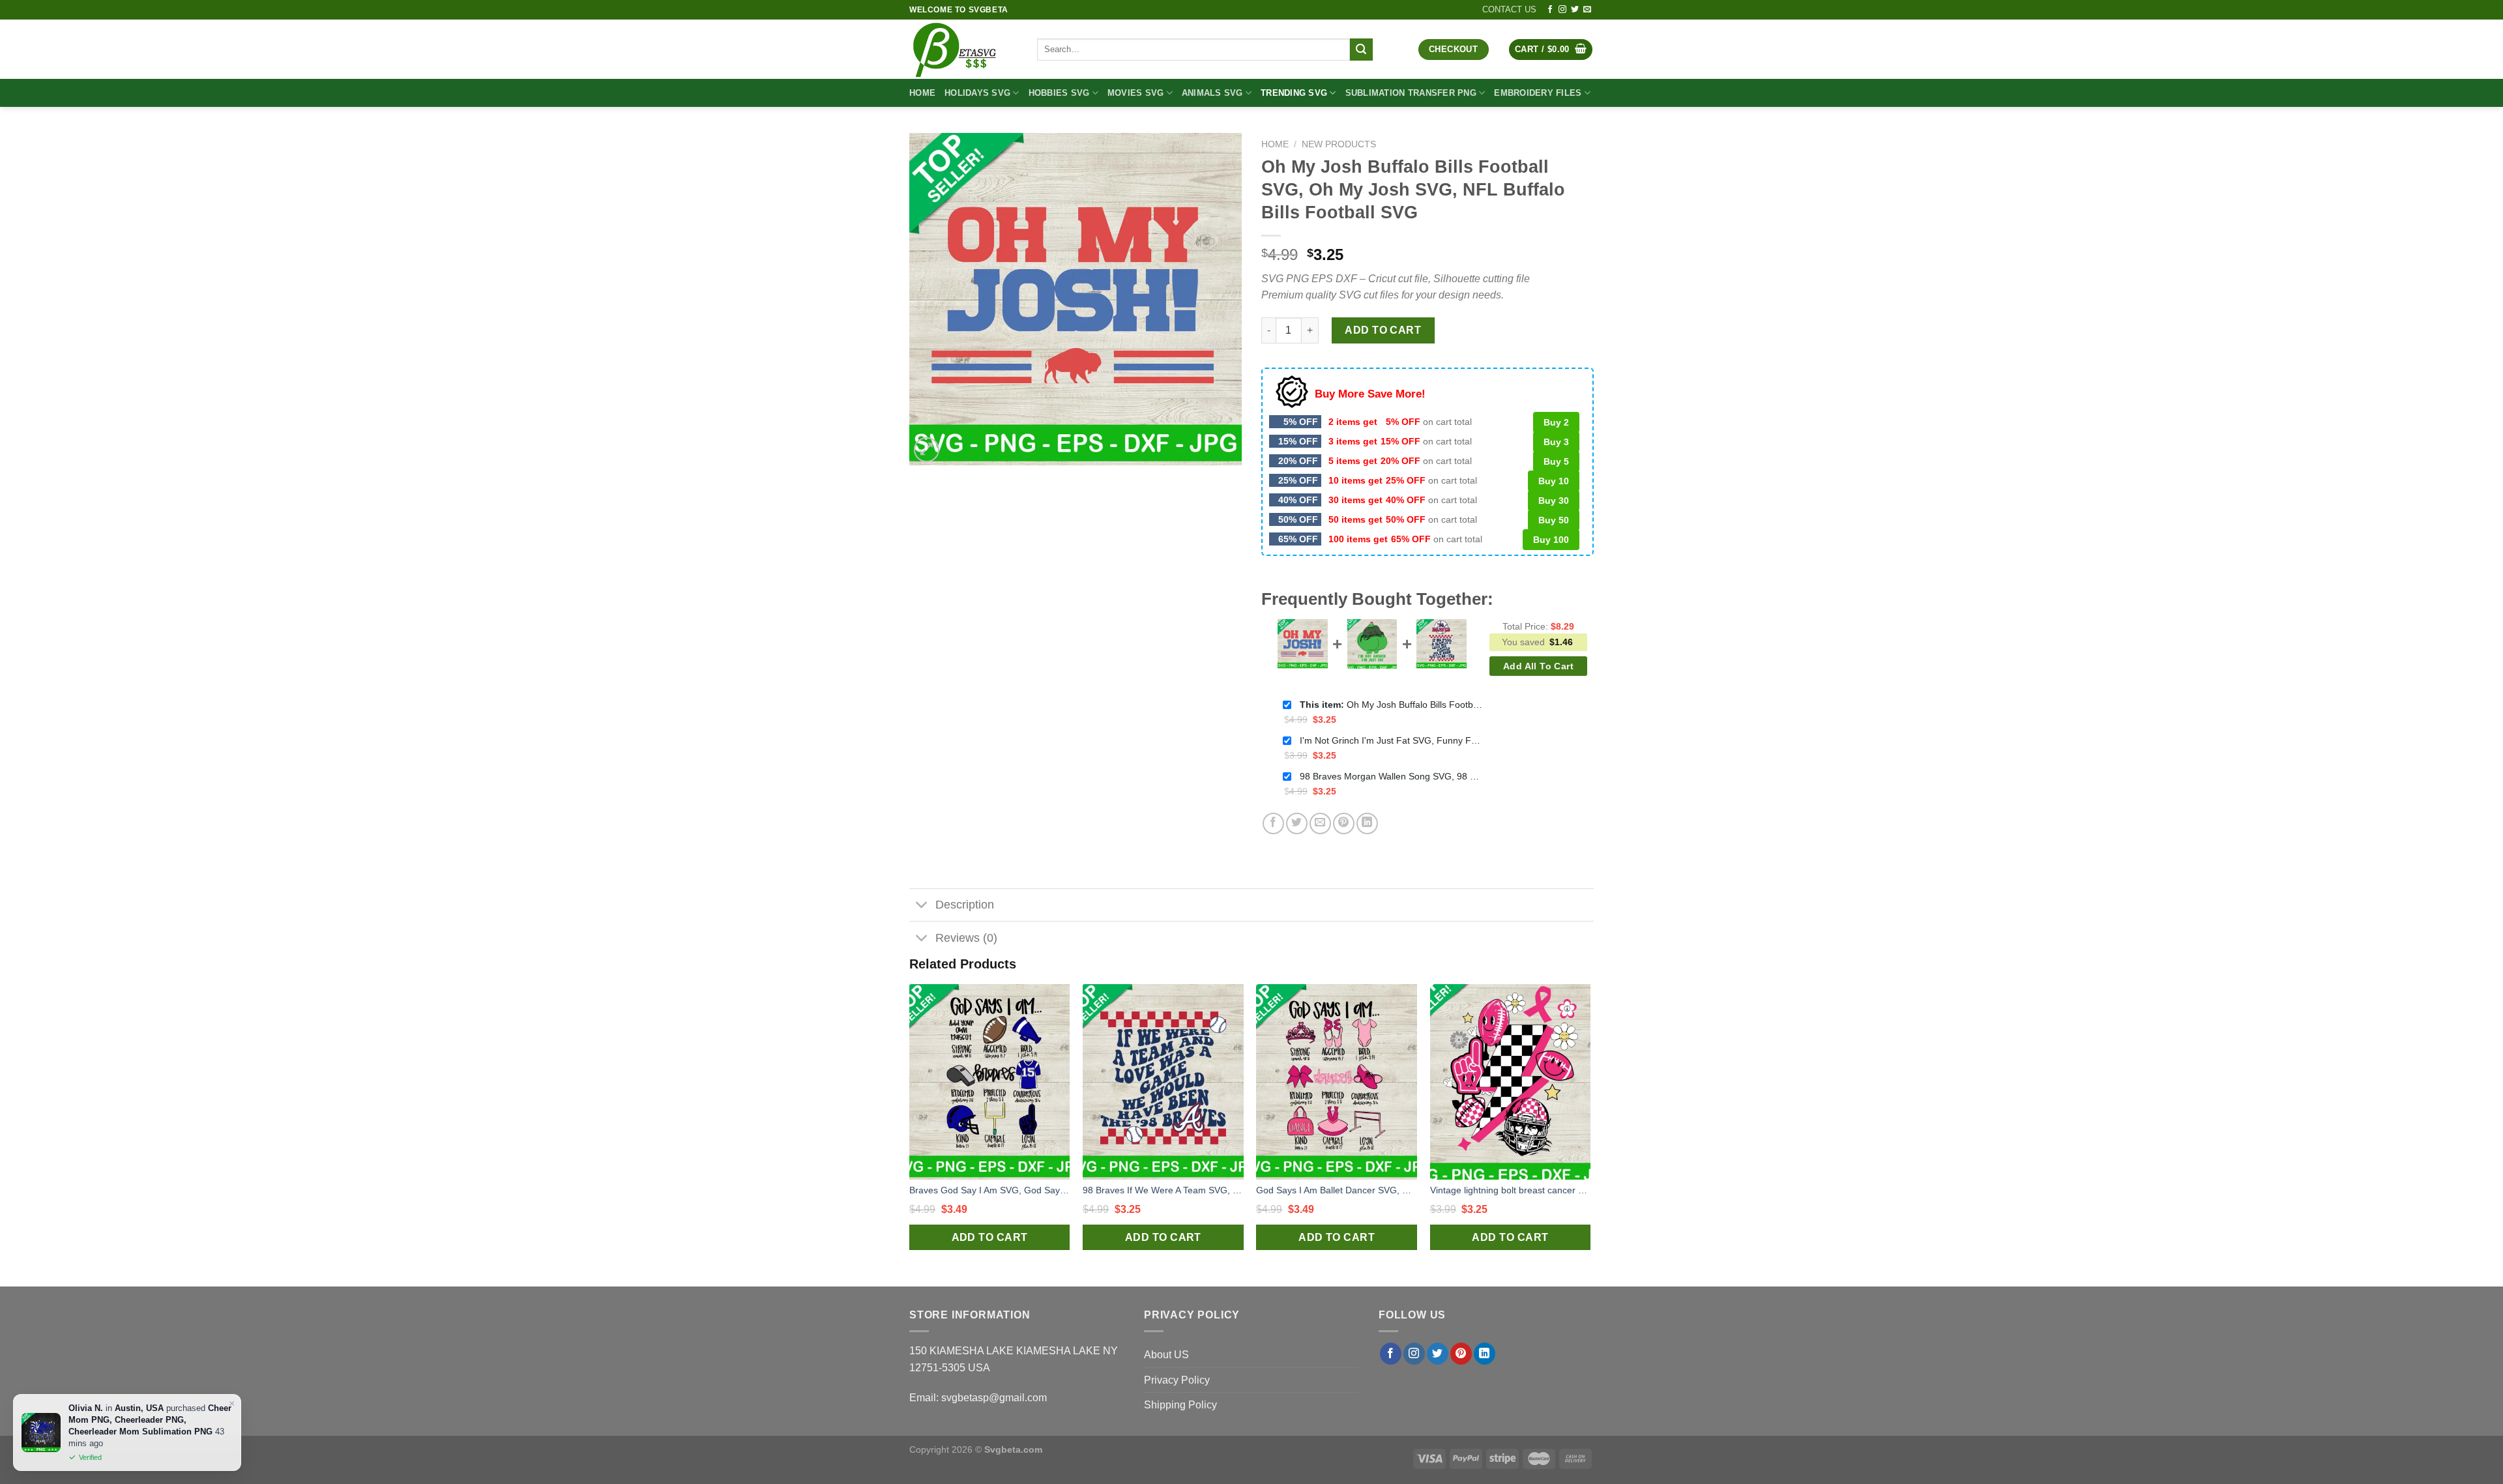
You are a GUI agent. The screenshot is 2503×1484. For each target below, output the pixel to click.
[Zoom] (927, 450)
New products (1339, 144)
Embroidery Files (1538, 93)
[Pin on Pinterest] (1344, 823)
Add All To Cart (1538, 666)
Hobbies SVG (1059, 93)
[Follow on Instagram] (1562, 10)
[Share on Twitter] (1297, 823)
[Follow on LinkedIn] (1485, 1354)
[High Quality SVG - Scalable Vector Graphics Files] (963, 49)
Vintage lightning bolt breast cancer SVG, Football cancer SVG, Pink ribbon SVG (1511, 1190)
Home (922, 93)
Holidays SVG (977, 93)
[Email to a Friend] (1320, 823)
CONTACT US (1509, 9)
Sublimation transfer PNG (1411, 93)
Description (965, 905)
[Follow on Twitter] (1575, 10)
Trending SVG (1294, 93)
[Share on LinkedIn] (1367, 823)
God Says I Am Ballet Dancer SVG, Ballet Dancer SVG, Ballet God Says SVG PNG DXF (1337, 1190)
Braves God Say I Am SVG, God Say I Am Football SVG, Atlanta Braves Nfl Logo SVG (990, 1190)
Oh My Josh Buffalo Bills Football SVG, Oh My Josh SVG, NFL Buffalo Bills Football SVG (1391, 705)
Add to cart (1383, 330)
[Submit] (1361, 50)
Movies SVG (1136, 93)
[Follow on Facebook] (1550, 10)
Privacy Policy (1177, 1380)
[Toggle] (922, 906)
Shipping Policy (1180, 1405)
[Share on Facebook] (1273, 823)
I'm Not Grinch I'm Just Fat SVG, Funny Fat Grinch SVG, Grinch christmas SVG (1391, 740)
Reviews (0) (966, 938)
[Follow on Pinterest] (1461, 1354)
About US (1166, 1355)
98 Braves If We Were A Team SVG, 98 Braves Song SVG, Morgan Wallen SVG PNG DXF (1163, 1190)
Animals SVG (1212, 93)
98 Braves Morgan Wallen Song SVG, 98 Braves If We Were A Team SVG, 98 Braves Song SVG (1391, 776)
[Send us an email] (1587, 10)
